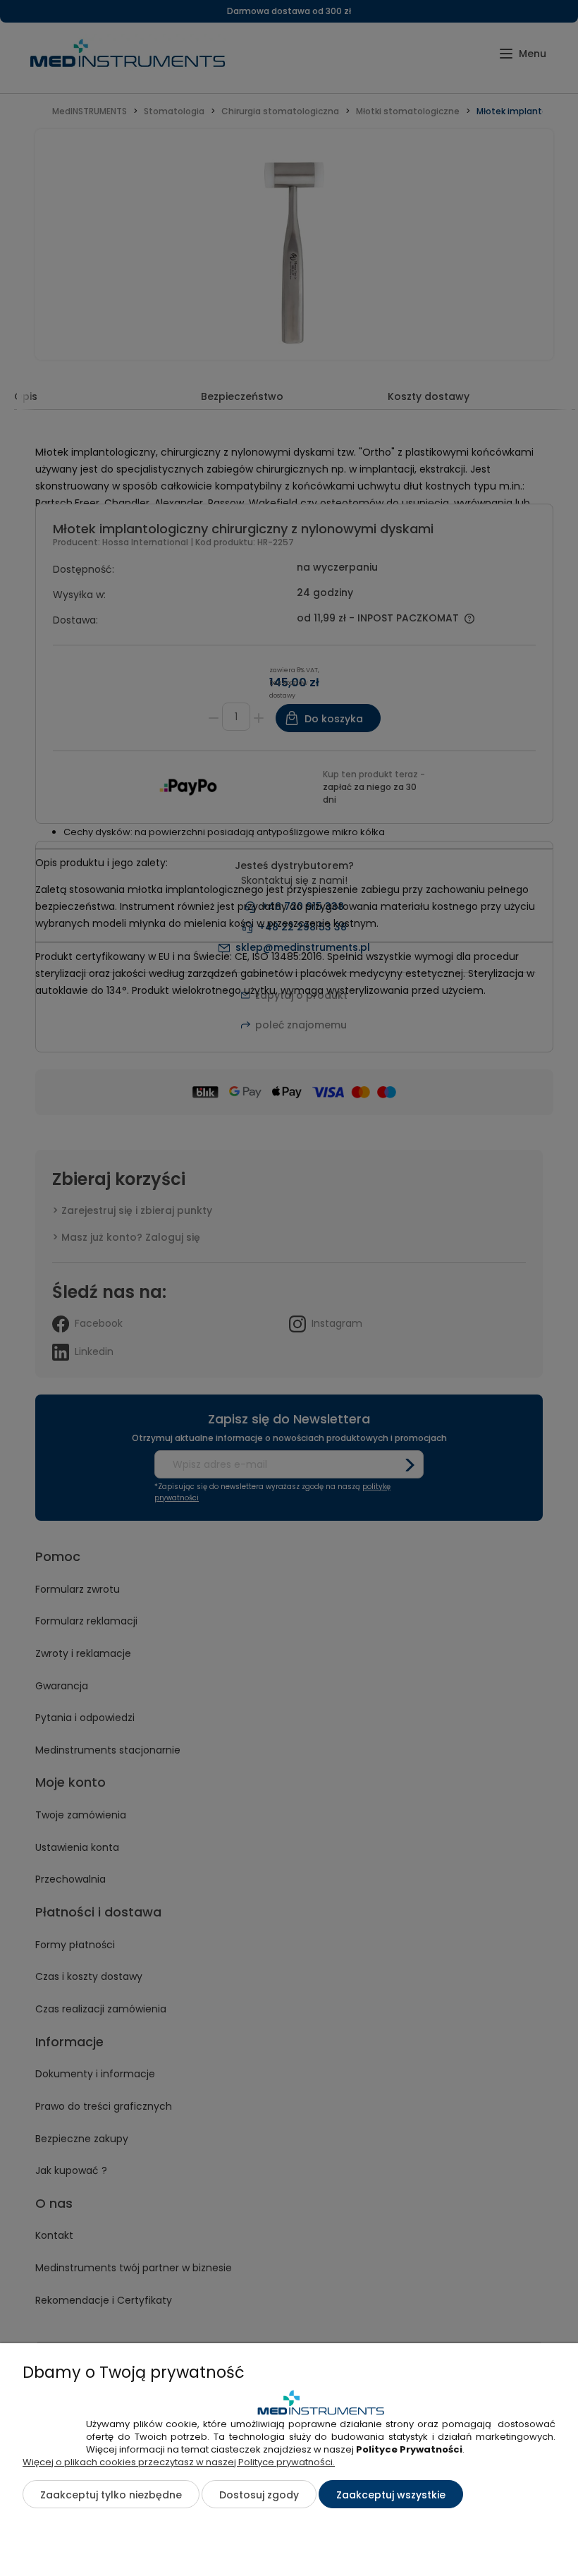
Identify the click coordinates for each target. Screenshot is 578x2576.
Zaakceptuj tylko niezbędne (111, 2495)
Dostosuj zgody (259, 2495)
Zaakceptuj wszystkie (391, 2495)
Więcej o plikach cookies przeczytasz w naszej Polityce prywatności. (179, 2462)
